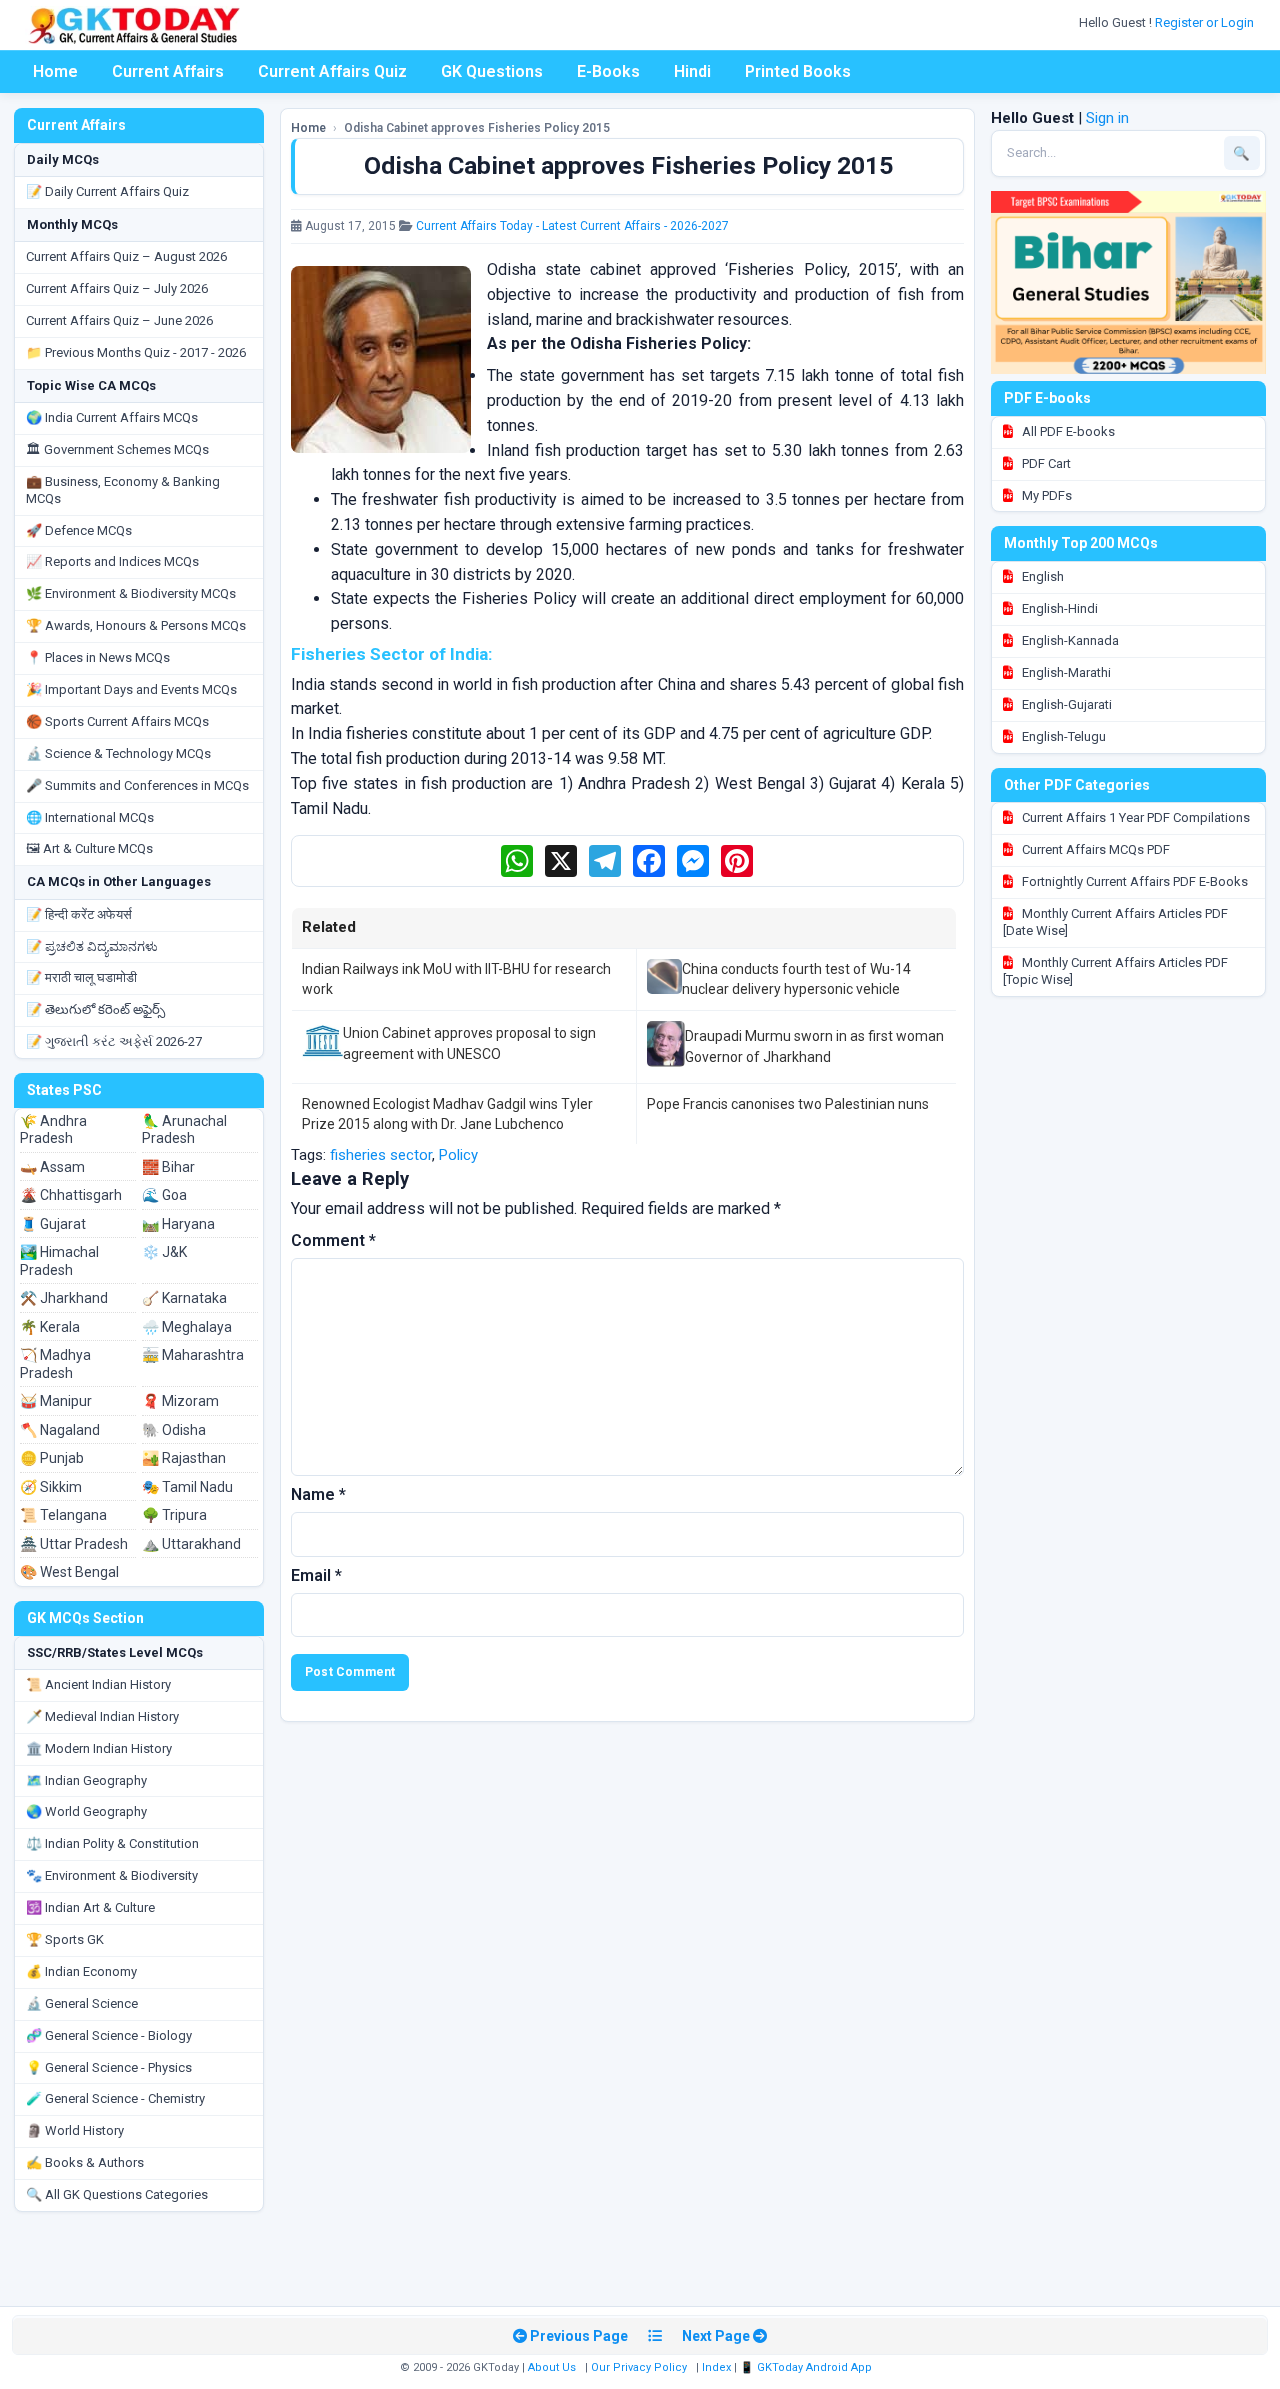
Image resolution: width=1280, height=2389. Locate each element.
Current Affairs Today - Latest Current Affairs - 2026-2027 (572, 226)
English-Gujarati (1065, 704)
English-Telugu (1062, 736)
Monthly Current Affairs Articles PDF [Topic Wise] (1115, 971)
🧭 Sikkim (51, 1487)
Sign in (1107, 118)
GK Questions (492, 71)
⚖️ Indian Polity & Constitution (112, 1843)
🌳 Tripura (174, 1515)
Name (318, 1494)
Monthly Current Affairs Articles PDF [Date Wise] (1115, 922)
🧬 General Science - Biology (109, 2035)
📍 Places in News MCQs (98, 657)
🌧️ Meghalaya (187, 1327)
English (1041, 576)
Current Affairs (168, 71)
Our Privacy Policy (639, 2367)
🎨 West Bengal (69, 1572)
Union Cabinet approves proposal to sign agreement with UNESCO (469, 1043)
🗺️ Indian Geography (86, 1780)
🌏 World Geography (86, 1811)
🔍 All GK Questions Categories (117, 2194)
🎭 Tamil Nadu (187, 1487)
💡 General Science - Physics (109, 2067)
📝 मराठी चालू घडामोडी (81, 977)
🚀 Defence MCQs (79, 530)
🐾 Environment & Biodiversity (112, 1875)
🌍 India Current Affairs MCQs (112, 417)
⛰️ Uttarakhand (191, 1544)
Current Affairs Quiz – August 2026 (126, 256)
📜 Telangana (63, 1515)
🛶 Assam (52, 1167)
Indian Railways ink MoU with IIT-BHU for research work (456, 979)
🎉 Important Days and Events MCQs (131, 689)
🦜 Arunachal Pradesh (184, 1130)
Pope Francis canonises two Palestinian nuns (788, 1104)
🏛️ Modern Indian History (99, 1748)
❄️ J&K (164, 1252)
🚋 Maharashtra (193, 1355)
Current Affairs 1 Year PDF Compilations (1134, 817)
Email (316, 1575)
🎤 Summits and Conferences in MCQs (137, 785)
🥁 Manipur (56, 1401)
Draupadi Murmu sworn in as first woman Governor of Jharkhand (814, 1046)
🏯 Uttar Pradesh (74, 1544)
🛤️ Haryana (178, 1224)
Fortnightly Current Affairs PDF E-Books (1133, 881)
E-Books (608, 71)
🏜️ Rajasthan (184, 1458)
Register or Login (1206, 22)
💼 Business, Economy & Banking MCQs (123, 490)
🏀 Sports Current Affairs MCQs (117, 721)
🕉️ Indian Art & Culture (90, 1907)
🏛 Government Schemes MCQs (117, 449)
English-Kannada (1069, 640)
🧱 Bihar (168, 1167)
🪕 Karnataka (184, 1298)
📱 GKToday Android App (807, 2367)
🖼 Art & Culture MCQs (89, 848)
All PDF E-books (1067, 431)
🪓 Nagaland (60, 1430)
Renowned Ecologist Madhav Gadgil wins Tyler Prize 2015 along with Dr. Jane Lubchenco (447, 1114)
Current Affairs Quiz (332, 71)
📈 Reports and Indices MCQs (112, 561)
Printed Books (798, 71)
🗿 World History (75, 2130)
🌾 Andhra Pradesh (53, 1130)
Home (55, 71)
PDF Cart (1045, 463)
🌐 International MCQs (90, 817)
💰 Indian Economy (81, 1971)
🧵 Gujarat (53, 1224)
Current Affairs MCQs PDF (1094, 849)
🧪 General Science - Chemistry (115, 2098)
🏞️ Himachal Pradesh (59, 1261)
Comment (333, 1240)
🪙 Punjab (52, 1458)
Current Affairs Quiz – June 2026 (119, 320)
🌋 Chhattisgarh (71, 1195)
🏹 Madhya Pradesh (55, 1364)
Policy (458, 1155)
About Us (552, 2367)
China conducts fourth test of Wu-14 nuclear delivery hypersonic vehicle (796, 979)
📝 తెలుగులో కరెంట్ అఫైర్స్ (95, 1009)
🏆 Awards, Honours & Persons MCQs (136, 625)
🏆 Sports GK (65, 1939)
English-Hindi (1058, 608)
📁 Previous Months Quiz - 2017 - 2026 (136, 352)
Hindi (692, 71)
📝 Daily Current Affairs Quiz (107, 191)
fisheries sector (381, 1155)
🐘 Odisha (174, 1430)
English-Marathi (1065, 672)
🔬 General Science (82, 2003)
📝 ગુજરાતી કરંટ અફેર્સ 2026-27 (114, 1041)
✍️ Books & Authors (85, 2162)
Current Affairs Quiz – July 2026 (117, 288)
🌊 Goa (164, 1195)
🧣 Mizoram (180, 1401)
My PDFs (1045, 495)
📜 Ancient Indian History (98, 1684)
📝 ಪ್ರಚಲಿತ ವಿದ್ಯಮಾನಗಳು (92, 946)
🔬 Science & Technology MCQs (118, 753)
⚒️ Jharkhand (64, 1298)
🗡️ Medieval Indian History (102, 1716)
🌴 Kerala (50, 1327)
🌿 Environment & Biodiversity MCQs (131, 593)
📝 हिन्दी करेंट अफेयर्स (79, 914)
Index (716, 2367)
